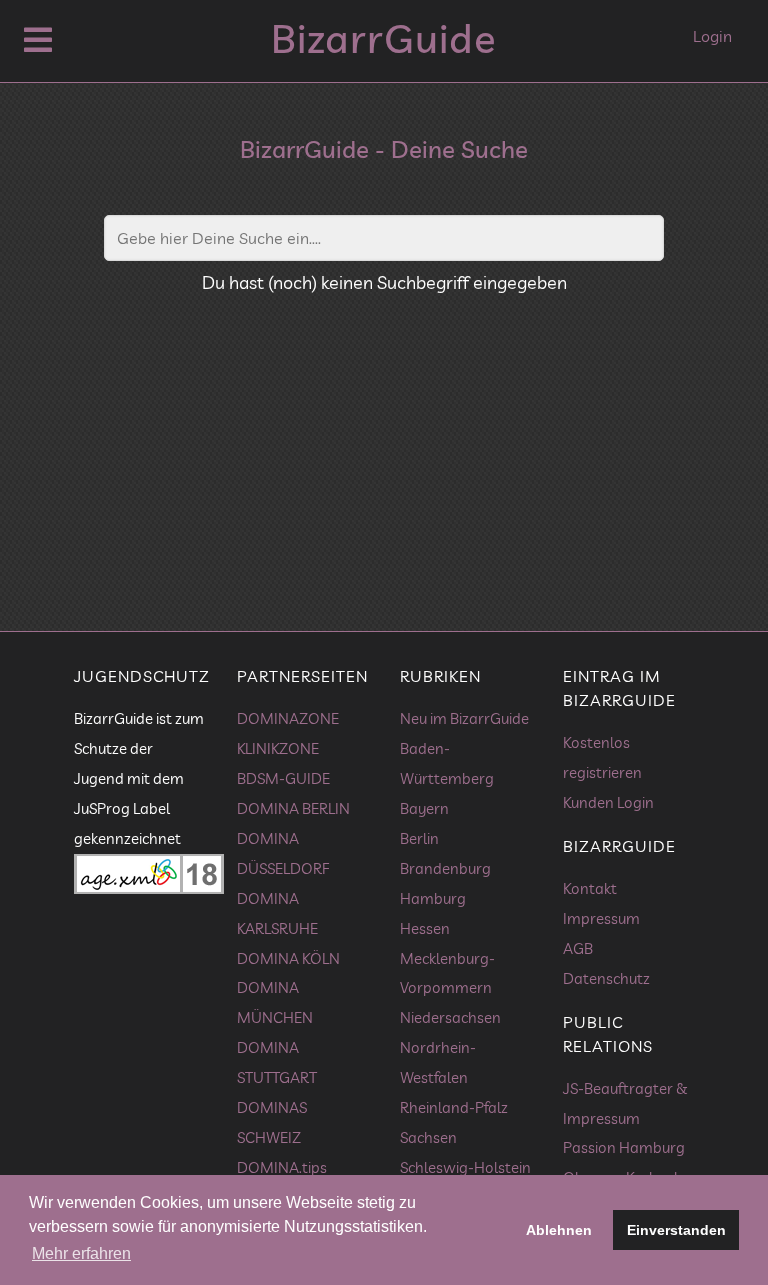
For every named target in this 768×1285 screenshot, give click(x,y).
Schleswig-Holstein (465, 1167)
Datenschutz (606, 978)
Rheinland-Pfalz (454, 1107)
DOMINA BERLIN (293, 808)
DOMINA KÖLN (288, 958)
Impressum (601, 918)
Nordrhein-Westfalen (438, 1062)
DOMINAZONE (288, 718)
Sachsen (428, 1137)
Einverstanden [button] (676, 1230)
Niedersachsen (450, 1017)
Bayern (424, 808)
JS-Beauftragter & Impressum (625, 1103)
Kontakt (590, 888)
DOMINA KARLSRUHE (277, 913)
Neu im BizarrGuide (464, 718)
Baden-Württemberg (447, 763)
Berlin (419, 838)
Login (712, 36)
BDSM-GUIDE (283, 778)
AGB (578, 948)
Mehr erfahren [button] (81, 1253)
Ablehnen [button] (559, 1230)
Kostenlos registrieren (602, 757)
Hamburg (433, 898)
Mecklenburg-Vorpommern (447, 973)
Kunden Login (608, 802)
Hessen (425, 928)
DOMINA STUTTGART (277, 1062)
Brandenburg (445, 868)
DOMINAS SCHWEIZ (272, 1122)
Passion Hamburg (624, 1147)
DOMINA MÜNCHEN (275, 1002)
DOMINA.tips (282, 1167)
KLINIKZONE (278, 748)
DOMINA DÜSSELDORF (283, 853)
